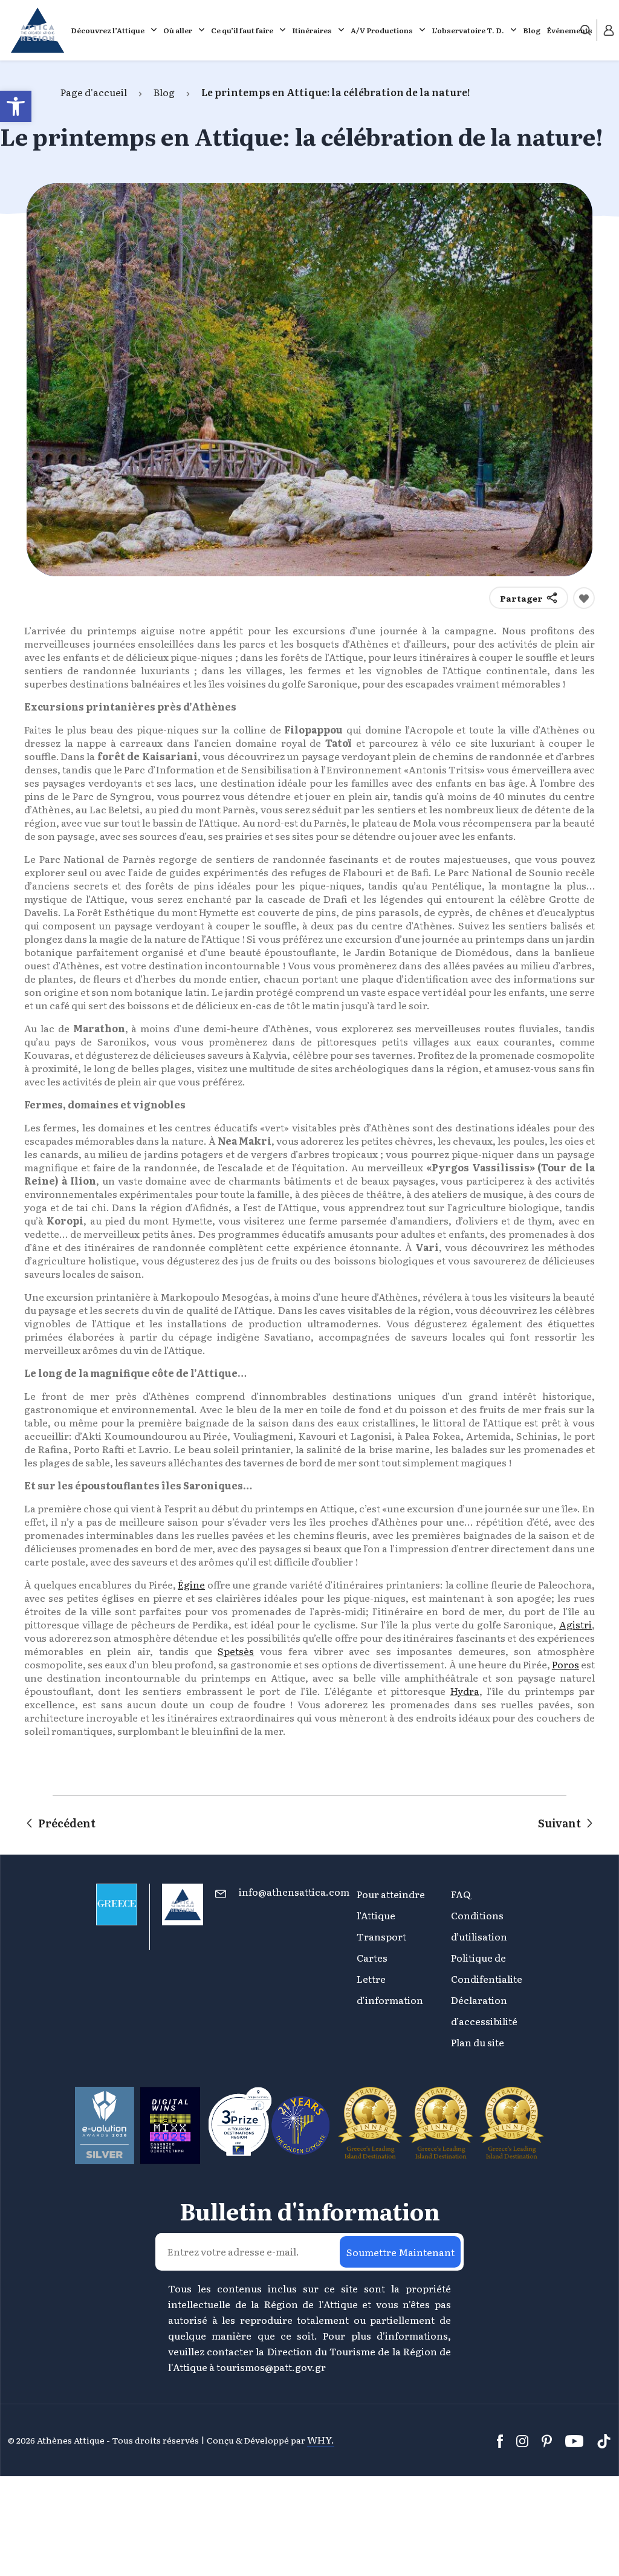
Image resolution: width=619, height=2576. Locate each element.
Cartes (372, 1957)
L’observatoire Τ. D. (468, 30)
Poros (566, 1664)
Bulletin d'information (310, 2211)
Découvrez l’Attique (108, 30)
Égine (191, 1584)
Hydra (465, 1691)
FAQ (461, 1894)
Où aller (178, 30)
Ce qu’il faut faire (242, 30)
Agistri (575, 1624)
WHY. (321, 2439)
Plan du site (478, 2042)
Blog (532, 30)
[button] (16, 106)
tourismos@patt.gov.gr (271, 2367)
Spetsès (236, 1651)
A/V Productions (382, 30)
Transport (381, 1936)
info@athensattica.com (294, 1891)
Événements (569, 30)
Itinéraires (312, 30)
